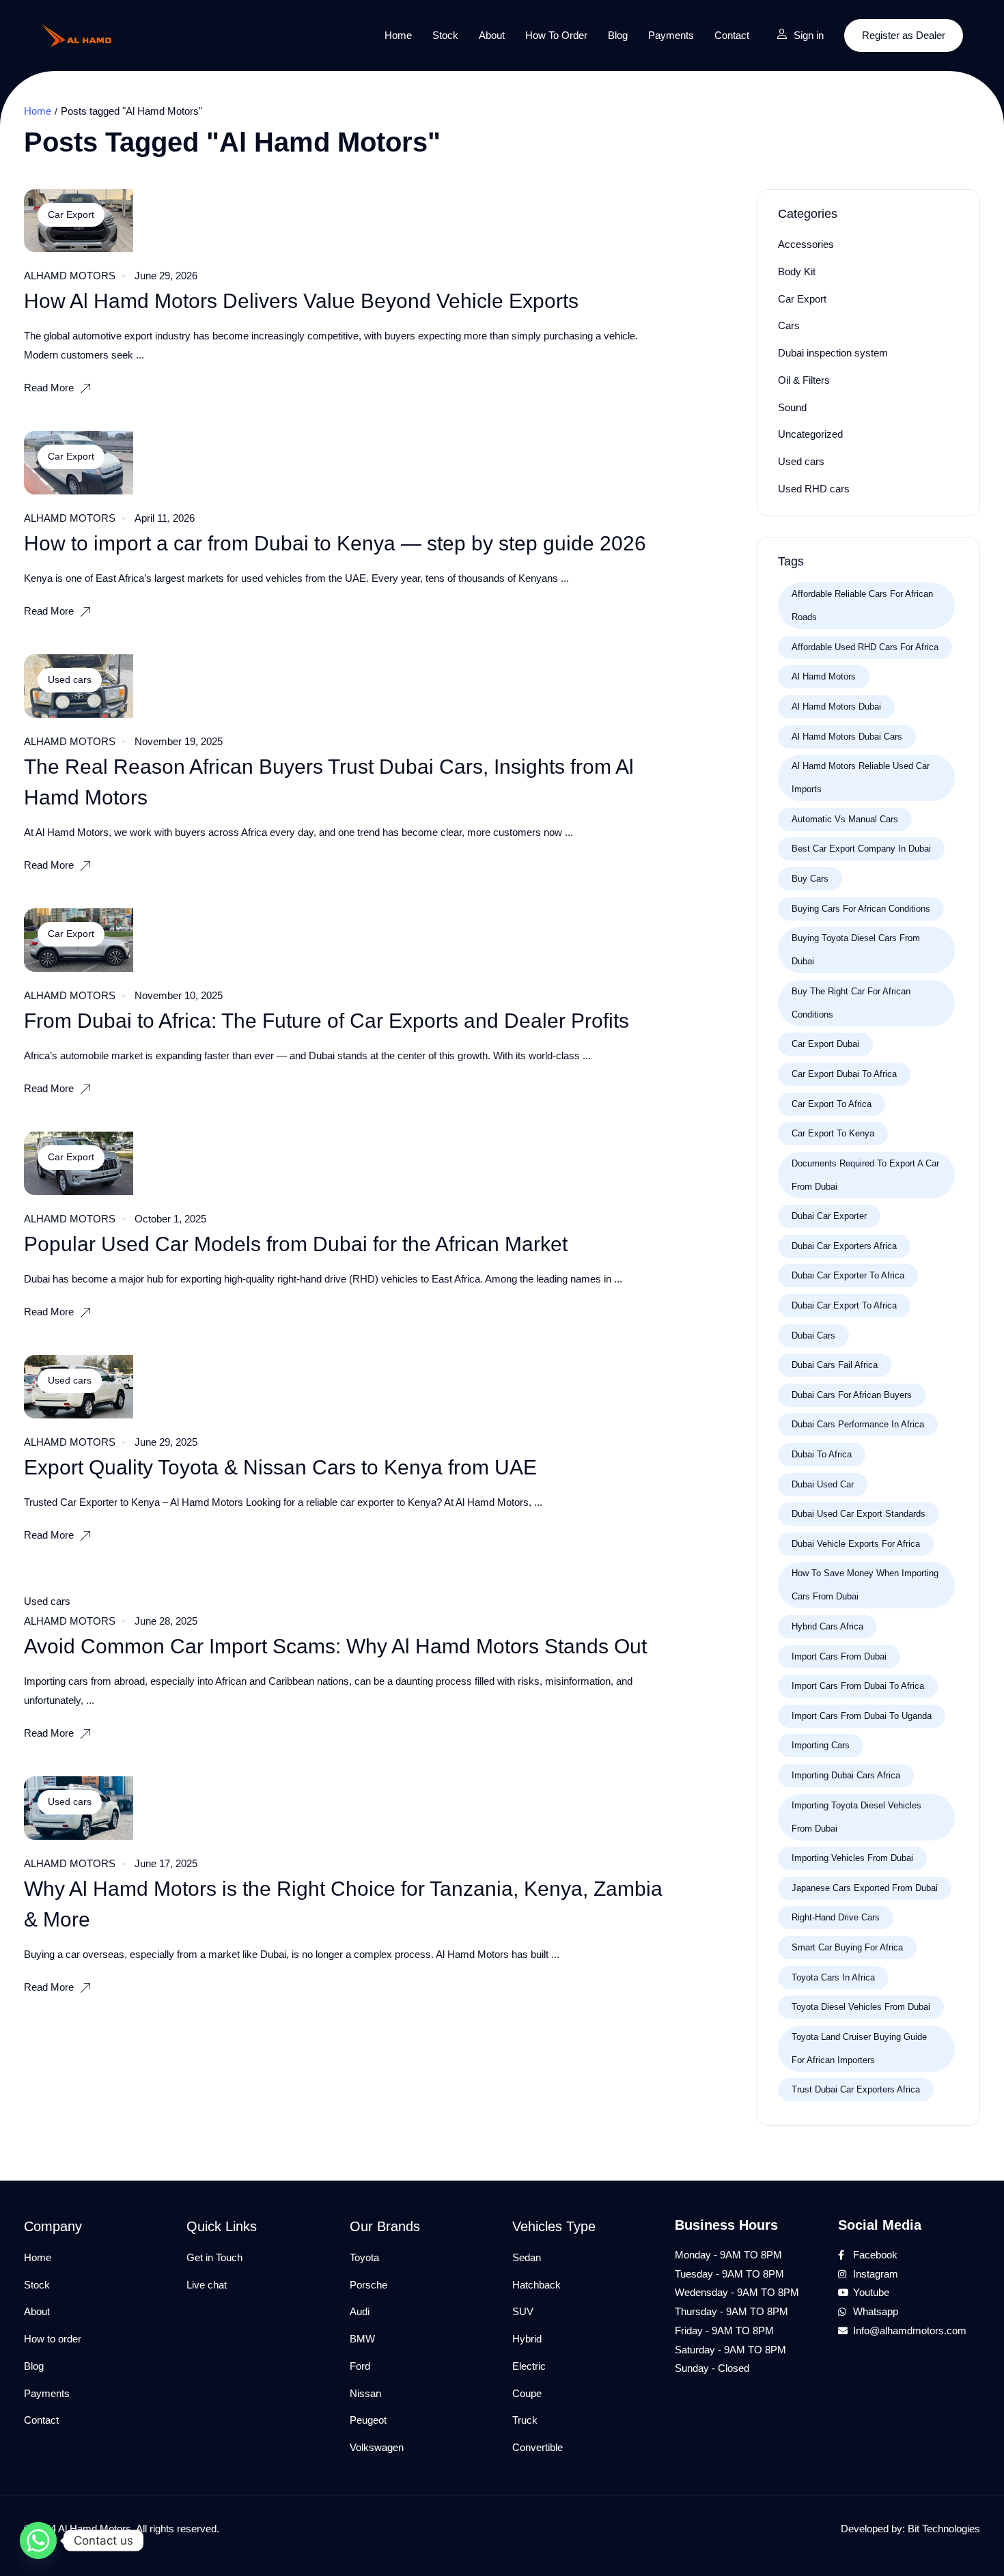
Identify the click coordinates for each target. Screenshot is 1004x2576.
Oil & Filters (804, 380)
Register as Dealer (904, 35)
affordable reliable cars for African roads (862, 605)
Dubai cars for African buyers (852, 1395)
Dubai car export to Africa (844, 1305)
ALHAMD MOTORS (70, 276)
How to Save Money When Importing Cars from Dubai (865, 1585)
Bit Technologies (944, 2529)
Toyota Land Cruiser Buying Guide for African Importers (859, 2048)
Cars (789, 325)
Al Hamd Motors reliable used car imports (861, 778)
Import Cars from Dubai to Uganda (862, 1716)
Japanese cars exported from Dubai (865, 1888)
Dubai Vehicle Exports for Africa (856, 1544)
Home (398, 35)
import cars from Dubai (839, 1656)
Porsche (368, 2285)
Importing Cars (821, 1745)
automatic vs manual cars (845, 819)
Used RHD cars (814, 489)
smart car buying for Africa (847, 1947)
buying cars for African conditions (861, 909)
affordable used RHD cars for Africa (865, 647)
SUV (523, 2311)
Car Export (71, 214)
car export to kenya (833, 1133)
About (492, 35)
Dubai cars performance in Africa (858, 1424)
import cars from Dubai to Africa (858, 1686)
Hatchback (536, 2285)
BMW (362, 2339)
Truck (525, 2420)
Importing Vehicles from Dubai (852, 1858)
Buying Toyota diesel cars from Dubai (856, 950)
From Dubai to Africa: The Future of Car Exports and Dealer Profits (326, 1021)
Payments (671, 35)
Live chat (207, 2285)
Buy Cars (810, 879)
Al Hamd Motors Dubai (836, 706)
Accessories (806, 244)
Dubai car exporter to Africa (848, 1275)
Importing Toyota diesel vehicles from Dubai (856, 1817)
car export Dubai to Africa (844, 1074)
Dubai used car (823, 1484)
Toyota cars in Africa (833, 1977)
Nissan (365, 2393)
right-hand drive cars (836, 1917)
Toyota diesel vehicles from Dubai (861, 2007)
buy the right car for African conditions (851, 1003)
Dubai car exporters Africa (844, 1246)
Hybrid (527, 2339)
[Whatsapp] (38, 2540)
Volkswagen (377, 2447)
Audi (360, 2311)
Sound (792, 407)
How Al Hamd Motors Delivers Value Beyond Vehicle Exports (301, 301)
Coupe (527, 2393)
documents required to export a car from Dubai (865, 1175)
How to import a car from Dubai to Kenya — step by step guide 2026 (335, 543)
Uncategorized (810, 434)
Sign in (809, 35)
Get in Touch (214, 2257)
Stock (445, 35)
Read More (49, 388)
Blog (618, 35)
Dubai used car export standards (859, 1514)
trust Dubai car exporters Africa (856, 2089)
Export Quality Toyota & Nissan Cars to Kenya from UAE (280, 1467)
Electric (529, 2366)
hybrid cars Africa (827, 1626)
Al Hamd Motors (824, 676)
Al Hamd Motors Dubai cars (847, 737)
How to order (556, 35)
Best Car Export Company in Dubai (861, 849)
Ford (360, 2366)
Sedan (527, 2257)
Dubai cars (813, 1335)
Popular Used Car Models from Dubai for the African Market (296, 1244)
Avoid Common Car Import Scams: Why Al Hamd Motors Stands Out (335, 1646)
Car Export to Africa (832, 1104)
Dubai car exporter (829, 1216)
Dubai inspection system (833, 353)
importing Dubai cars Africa (846, 1775)
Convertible (538, 2447)
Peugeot (368, 2420)
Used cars (70, 680)
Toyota (364, 2257)
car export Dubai (825, 1044)
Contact (732, 35)
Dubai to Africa (822, 1454)
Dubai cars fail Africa (835, 1365)
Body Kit (797, 271)
